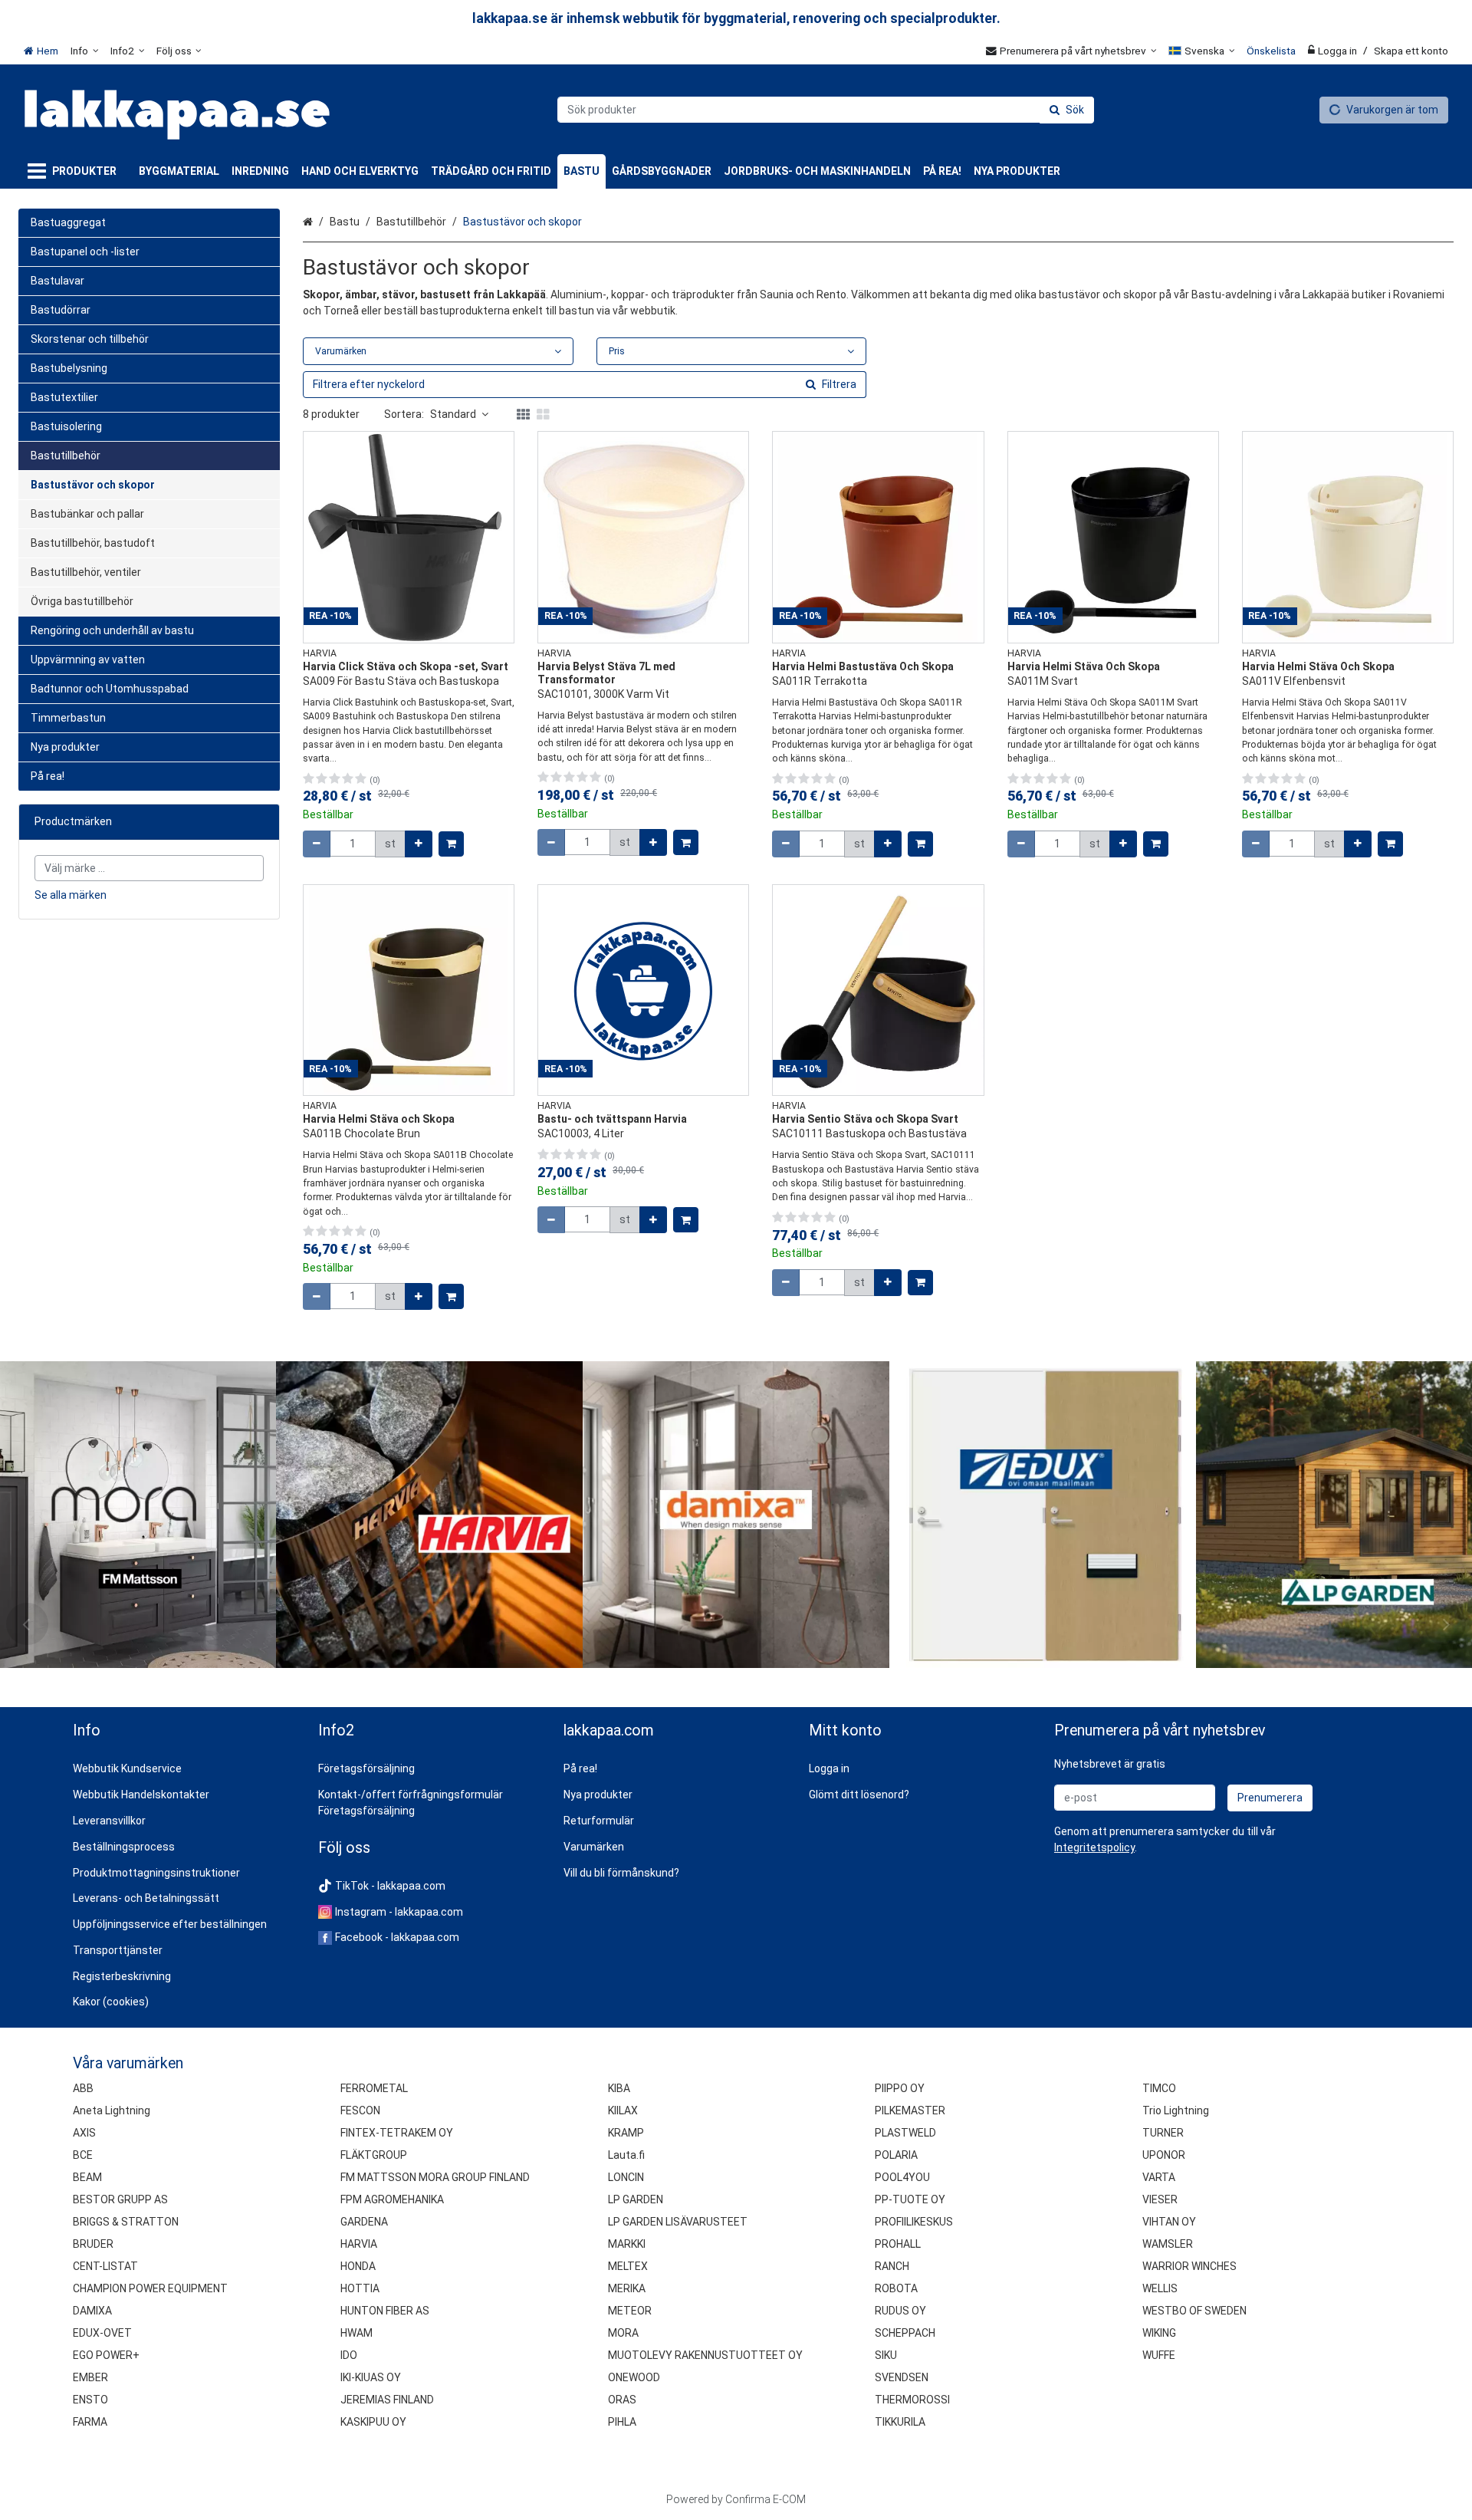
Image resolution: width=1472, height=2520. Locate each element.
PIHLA (622, 2422)
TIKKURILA (900, 2422)
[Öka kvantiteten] (419, 844)
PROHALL (898, 2244)
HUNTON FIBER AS (385, 2311)
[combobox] (826, 110)
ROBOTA (896, 2288)
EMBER (90, 2377)
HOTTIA (360, 2288)
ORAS (622, 2400)
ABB (83, 2088)
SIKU (886, 2355)
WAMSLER (1168, 2244)
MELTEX (628, 2266)
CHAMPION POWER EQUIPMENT (150, 2288)
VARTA (1159, 2177)
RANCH (892, 2266)
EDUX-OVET (102, 2333)
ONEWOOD (634, 2377)
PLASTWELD (905, 2133)
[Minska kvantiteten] (317, 844)
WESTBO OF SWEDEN (1194, 2311)
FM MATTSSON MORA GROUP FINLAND (435, 2177)
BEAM (87, 2177)
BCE (83, 2155)
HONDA (358, 2266)
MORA (623, 2333)
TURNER (1163, 2133)
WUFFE (1159, 2355)
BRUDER (93, 2244)
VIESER (1160, 2199)
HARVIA (359, 2244)
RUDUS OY (900, 2311)
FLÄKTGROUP (374, 2155)
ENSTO (90, 2400)
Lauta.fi (626, 2155)
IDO (349, 2355)
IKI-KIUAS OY (371, 2377)
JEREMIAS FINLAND (387, 2400)
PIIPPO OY (900, 2088)
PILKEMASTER (910, 2110)
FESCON (360, 2110)
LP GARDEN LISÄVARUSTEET (678, 2222)
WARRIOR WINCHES (1189, 2266)
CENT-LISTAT (105, 2266)
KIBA (619, 2088)
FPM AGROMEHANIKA (392, 2199)
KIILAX (623, 2110)
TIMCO (1159, 2088)
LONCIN (626, 2177)
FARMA (90, 2422)
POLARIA (896, 2155)
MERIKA (627, 2288)
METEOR (630, 2311)
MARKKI (627, 2244)
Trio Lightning (1176, 2110)
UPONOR (1164, 2155)
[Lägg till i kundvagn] (451, 844)
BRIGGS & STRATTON (126, 2222)
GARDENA (364, 2222)
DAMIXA (92, 2311)
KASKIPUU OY (373, 2422)
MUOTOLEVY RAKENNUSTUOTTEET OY (705, 2355)
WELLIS (1160, 2288)
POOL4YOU (902, 2177)
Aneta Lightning (112, 2110)
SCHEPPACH (905, 2333)
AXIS (84, 2133)
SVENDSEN (902, 2377)
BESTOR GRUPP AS (120, 2199)
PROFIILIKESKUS (914, 2222)
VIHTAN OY (1169, 2222)
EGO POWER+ (106, 2355)
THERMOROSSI (912, 2400)
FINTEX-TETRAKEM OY (397, 2133)
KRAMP (626, 2133)
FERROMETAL (374, 2088)
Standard (453, 414)
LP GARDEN (636, 2199)
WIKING (1159, 2333)
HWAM (356, 2333)
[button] (1094, 1847)
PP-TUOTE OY (910, 2199)
